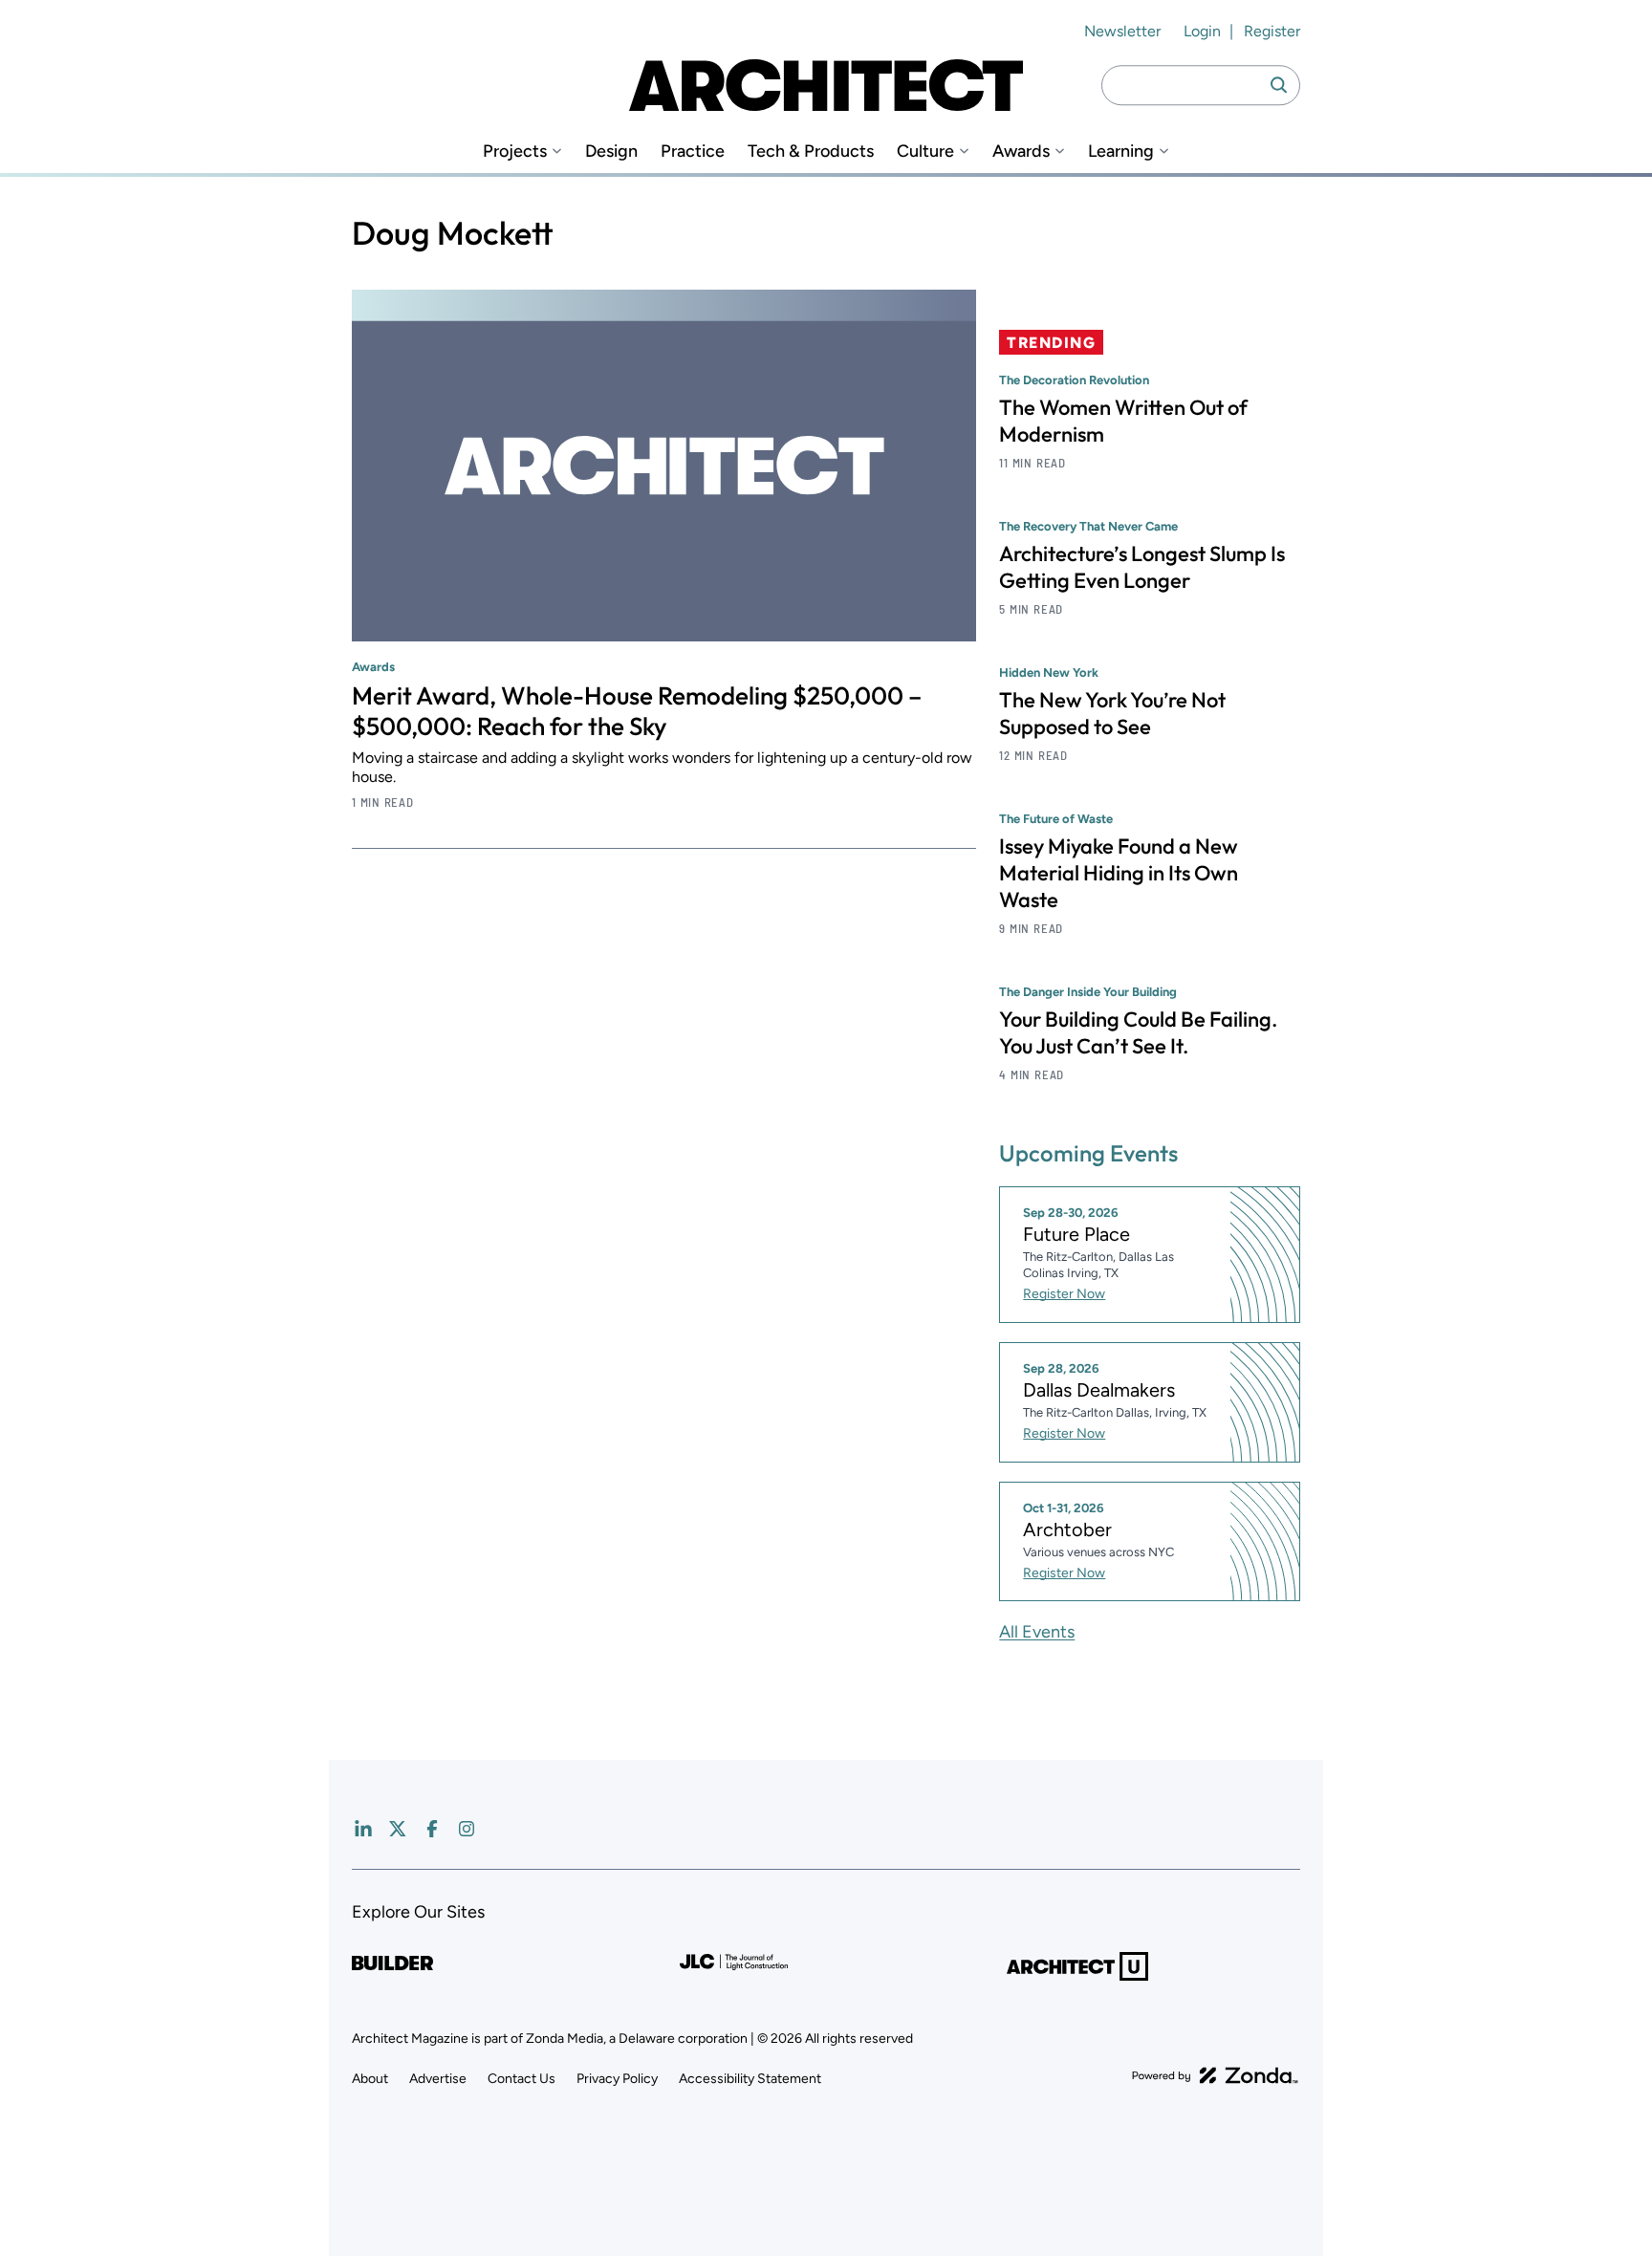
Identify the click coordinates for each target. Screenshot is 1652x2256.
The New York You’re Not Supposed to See (1112, 713)
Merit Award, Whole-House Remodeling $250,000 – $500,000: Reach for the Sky (637, 711)
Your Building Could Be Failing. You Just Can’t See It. (1138, 1032)
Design (611, 152)
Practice (693, 152)
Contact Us (522, 2079)
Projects (515, 152)
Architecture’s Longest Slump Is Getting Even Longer (1142, 567)
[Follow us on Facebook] (432, 1829)
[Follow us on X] (398, 1829)
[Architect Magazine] (826, 85)
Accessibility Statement (750, 2079)
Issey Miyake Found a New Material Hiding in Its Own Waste (1119, 873)
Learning (1121, 152)
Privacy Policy (617, 2079)
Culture (925, 152)
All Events (1037, 1632)
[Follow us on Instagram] (467, 1829)
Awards (1021, 152)
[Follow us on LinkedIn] (363, 1829)
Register (1272, 31)
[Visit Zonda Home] (1215, 2075)
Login (1202, 31)
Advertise (438, 2079)
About (370, 2079)
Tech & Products (811, 152)
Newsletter (1122, 31)
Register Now (1064, 1294)
